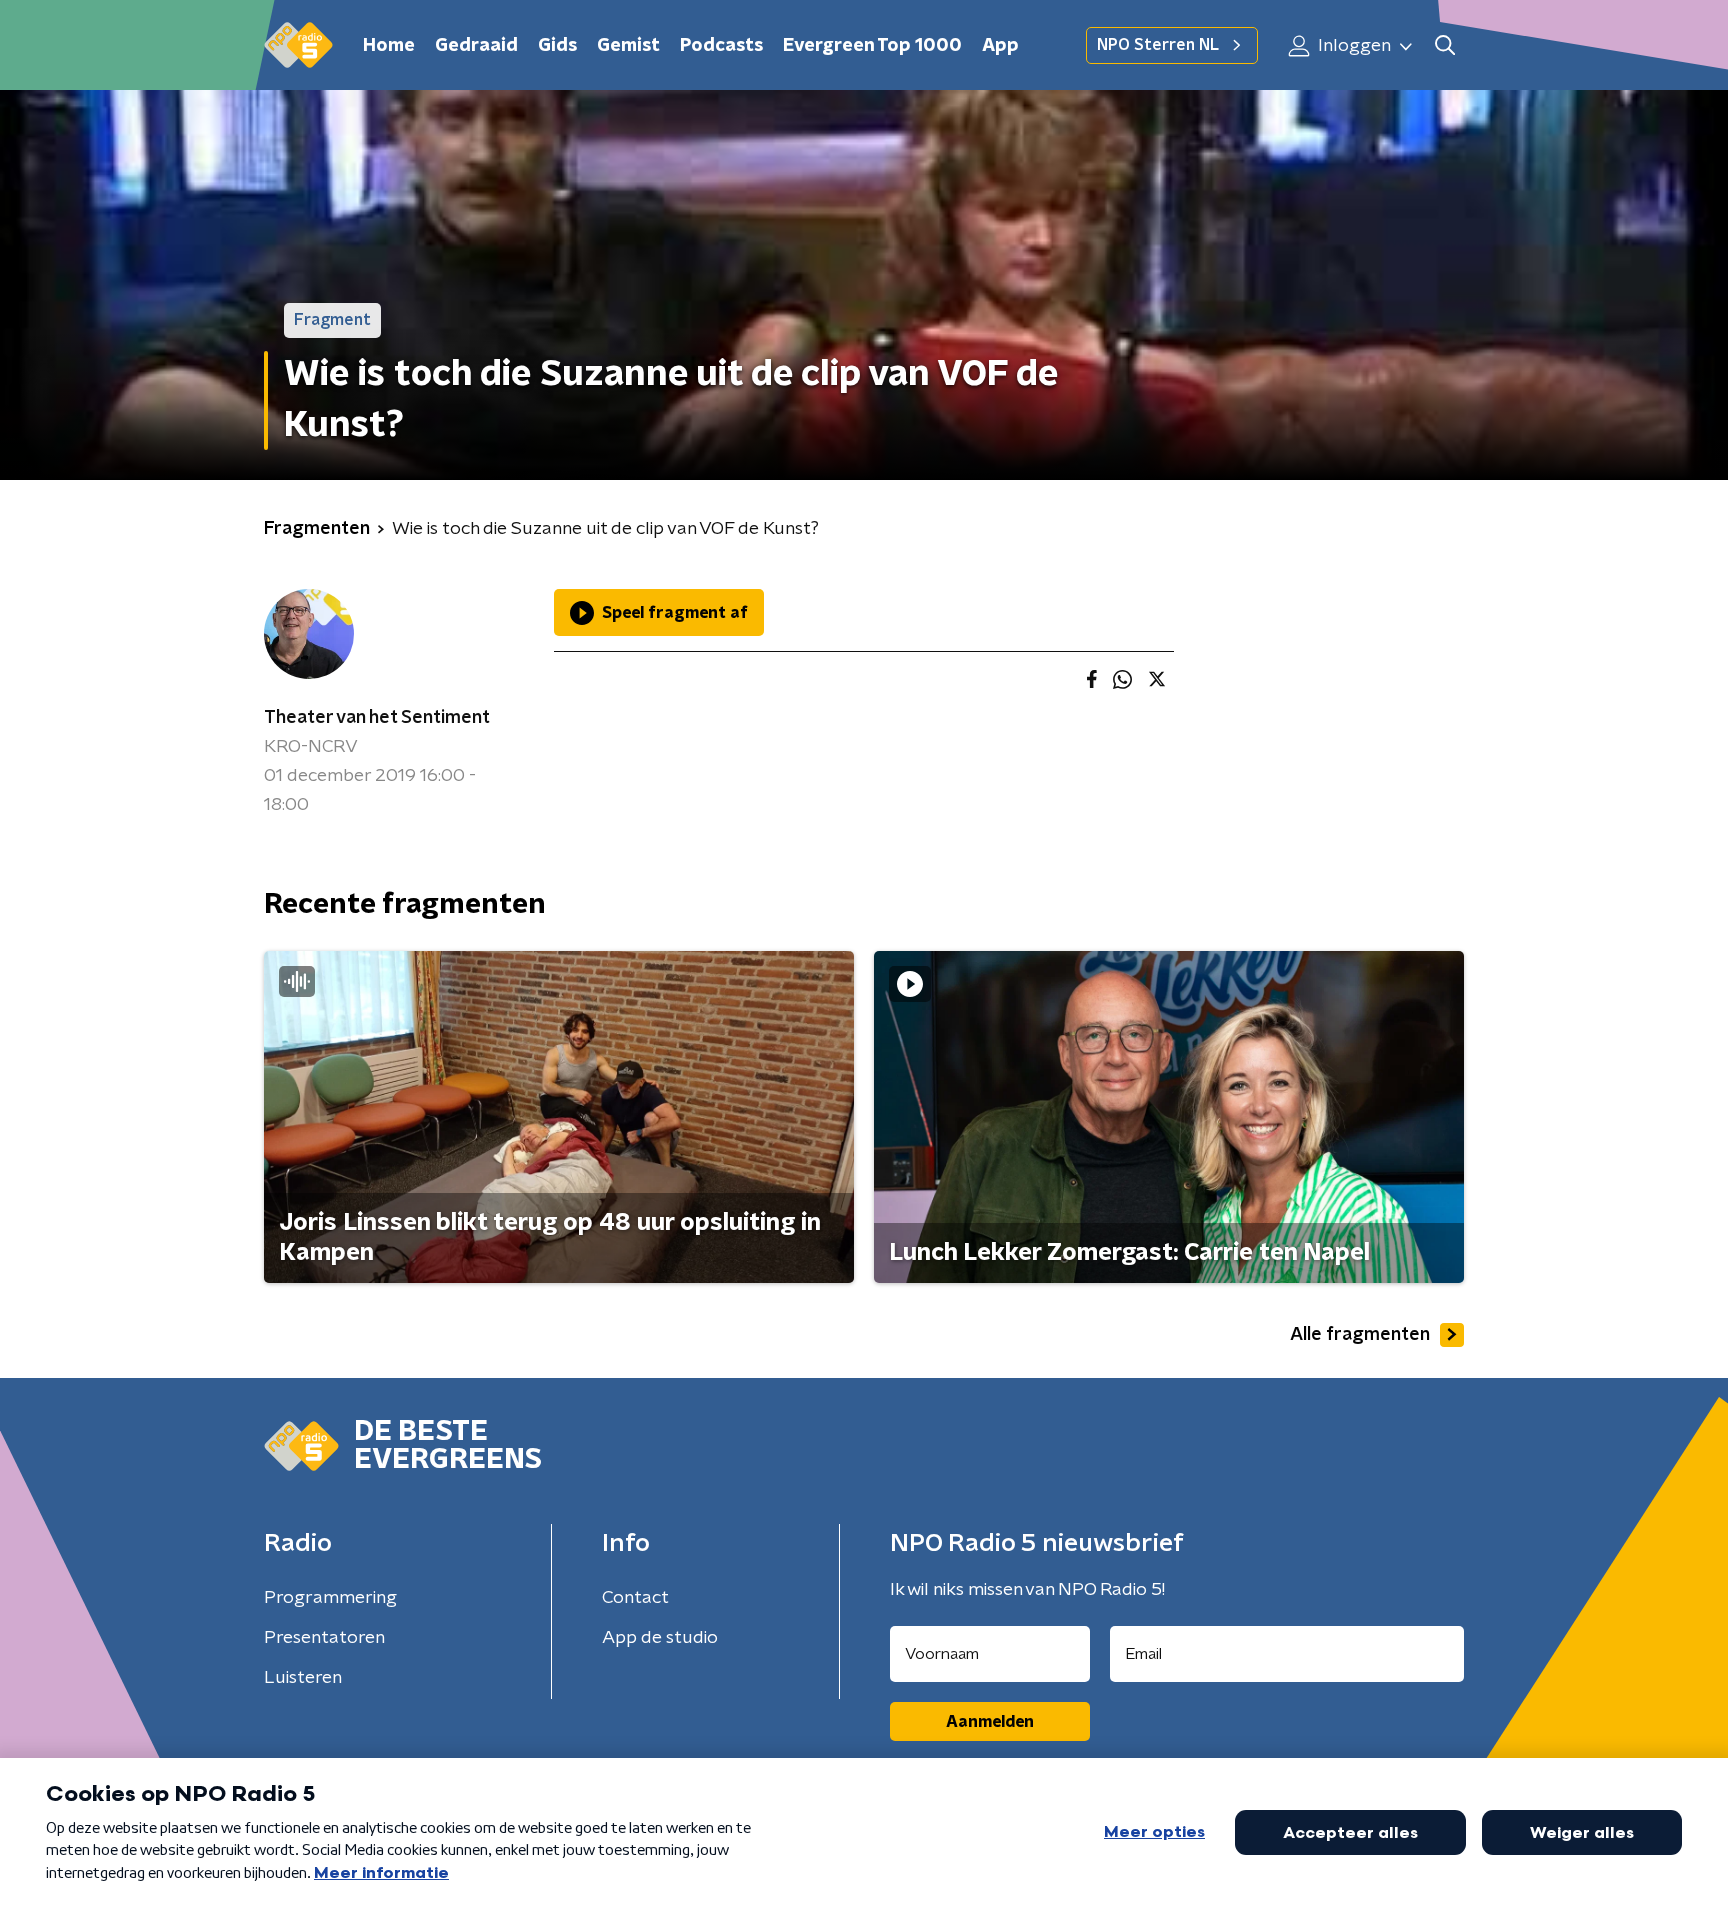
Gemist (628, 46)
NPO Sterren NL (1158, 45)
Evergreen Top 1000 (872, 46)
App (1000, 46)
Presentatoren (324, 1638)
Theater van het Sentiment (377, 718)
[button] (1444, 45)
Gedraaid (476, 46)
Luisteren (303, 1678)
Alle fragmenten (1360, 1335)
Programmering (330, 1598)
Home (389, 46)
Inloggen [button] (1352, 46)
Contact (635, 1598)
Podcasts (721, 46)
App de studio (660, 1638)
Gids (557, 46)
